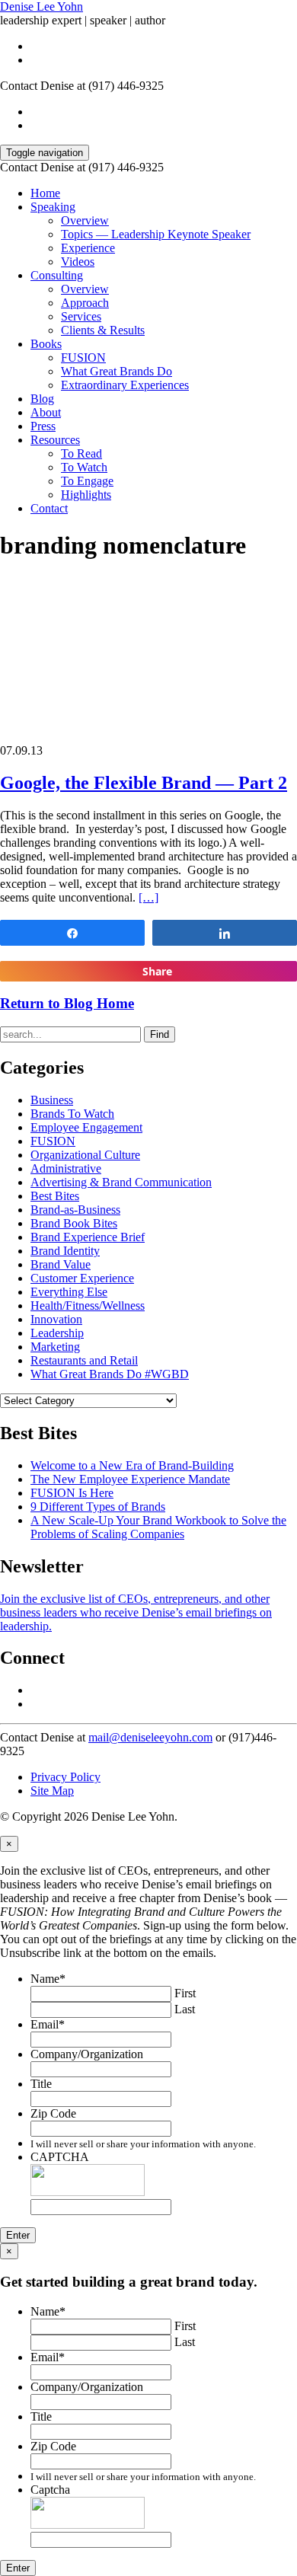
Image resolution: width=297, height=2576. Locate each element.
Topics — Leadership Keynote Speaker (156, 234)
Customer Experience (82, 1278)
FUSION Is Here (72, 1493)
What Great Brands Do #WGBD (110, 1374)
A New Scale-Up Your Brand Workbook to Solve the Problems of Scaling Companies (158, 1527)
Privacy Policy (65, 1777)
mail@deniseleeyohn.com (150, 1737)
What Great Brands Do (117, 371)
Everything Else (69, 1292)
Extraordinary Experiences (125, 385)
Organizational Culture (85, 1155)
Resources (55, 440)
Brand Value (61, 1264)
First (185, 1993)
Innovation (56, 1319)
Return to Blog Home (67, 1003)
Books (46, 344)
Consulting (57, 275)
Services (81, 316)
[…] (148, 897)
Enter (18, 2235)
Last (185, 2009)
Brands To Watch (72, 1114)
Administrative (66, 1168)
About (46, 412)
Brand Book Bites (74, 1223)
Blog (42, 399)
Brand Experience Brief (88, 1237)
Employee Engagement (86, 1127)
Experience (88, 248)
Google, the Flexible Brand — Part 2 (144, 783)
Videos (78, 262)
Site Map (52, 1791)
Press (43, 426)
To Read (81, 453)
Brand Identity (65, 1251)
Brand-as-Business (75, 1210)
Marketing (55, 1347)
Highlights (86, 495)
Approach (85, 303)
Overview (85, 220)
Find (160, 1034)
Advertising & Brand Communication (121, 1182)
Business (52, 1100)
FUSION (83, 358)
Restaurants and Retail (84, 1360)
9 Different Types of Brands (98, 1507)
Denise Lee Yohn (42, 6)
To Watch (84, 467)
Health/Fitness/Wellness (88, 1306)
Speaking (53, 207)
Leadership (57, 1333)
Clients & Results (103, 330)
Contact (49, 508)
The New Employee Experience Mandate (130, 1479)
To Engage (87, 481)
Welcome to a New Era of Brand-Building (132, 1465)
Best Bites (55, 1196)
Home (45, 193)
